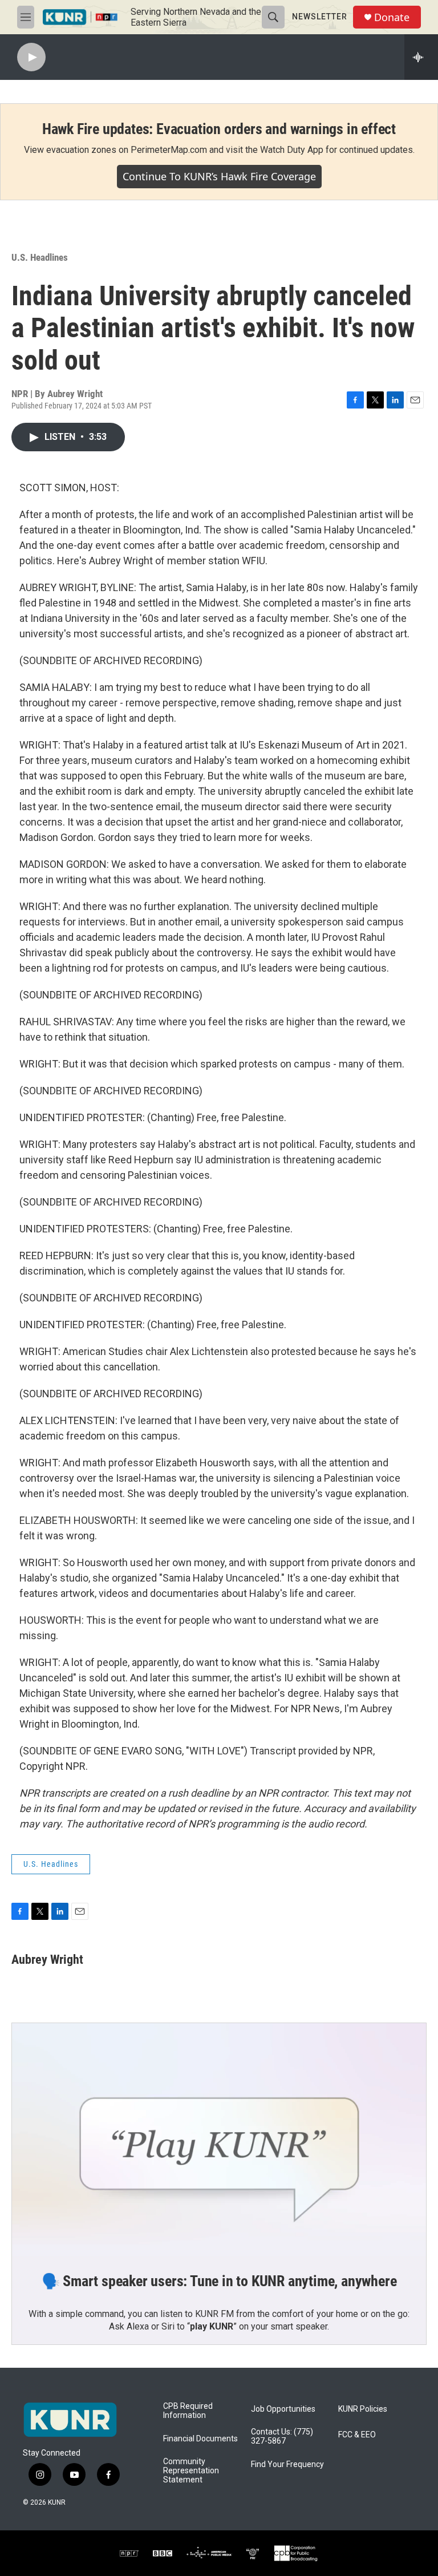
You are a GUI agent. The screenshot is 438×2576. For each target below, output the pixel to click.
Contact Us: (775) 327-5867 (282, 2437)
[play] (31, 57)
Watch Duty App (292, 150)
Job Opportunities (283, 2409)
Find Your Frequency (287, 2464)
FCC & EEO (357, 2435)
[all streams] (421, 57)
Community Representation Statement (191, 2471)
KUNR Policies (363, 2409)
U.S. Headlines (40, 257)
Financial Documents (200, 2439)
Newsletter (320, 17)
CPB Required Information (188, 2411)
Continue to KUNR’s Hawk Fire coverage (219, 176)
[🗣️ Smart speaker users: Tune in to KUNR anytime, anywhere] (219, 2140)
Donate (392, 17)
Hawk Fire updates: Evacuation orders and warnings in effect (219, 129)
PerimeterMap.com (169, 150)
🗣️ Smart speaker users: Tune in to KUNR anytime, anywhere (219, 2281)
